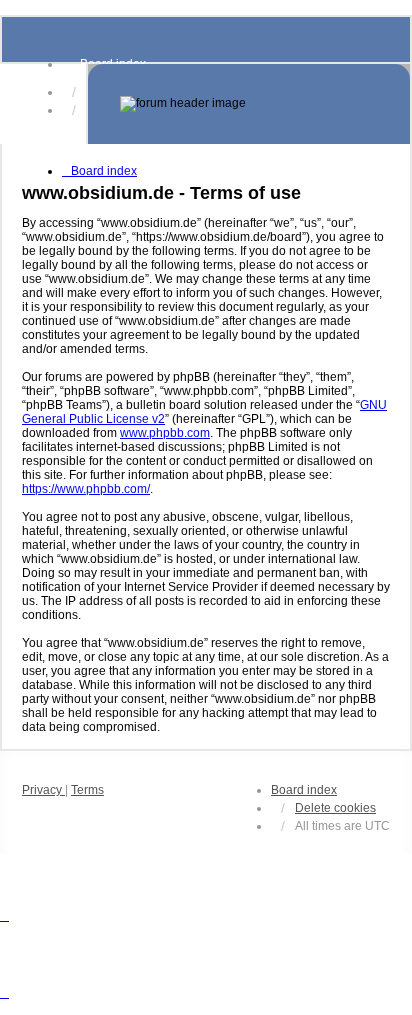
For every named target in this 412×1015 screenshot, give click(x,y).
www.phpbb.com (165, 433)
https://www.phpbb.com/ (86, 489)
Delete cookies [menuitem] (335, 808)
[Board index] (249, 104)
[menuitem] (43, 790)
